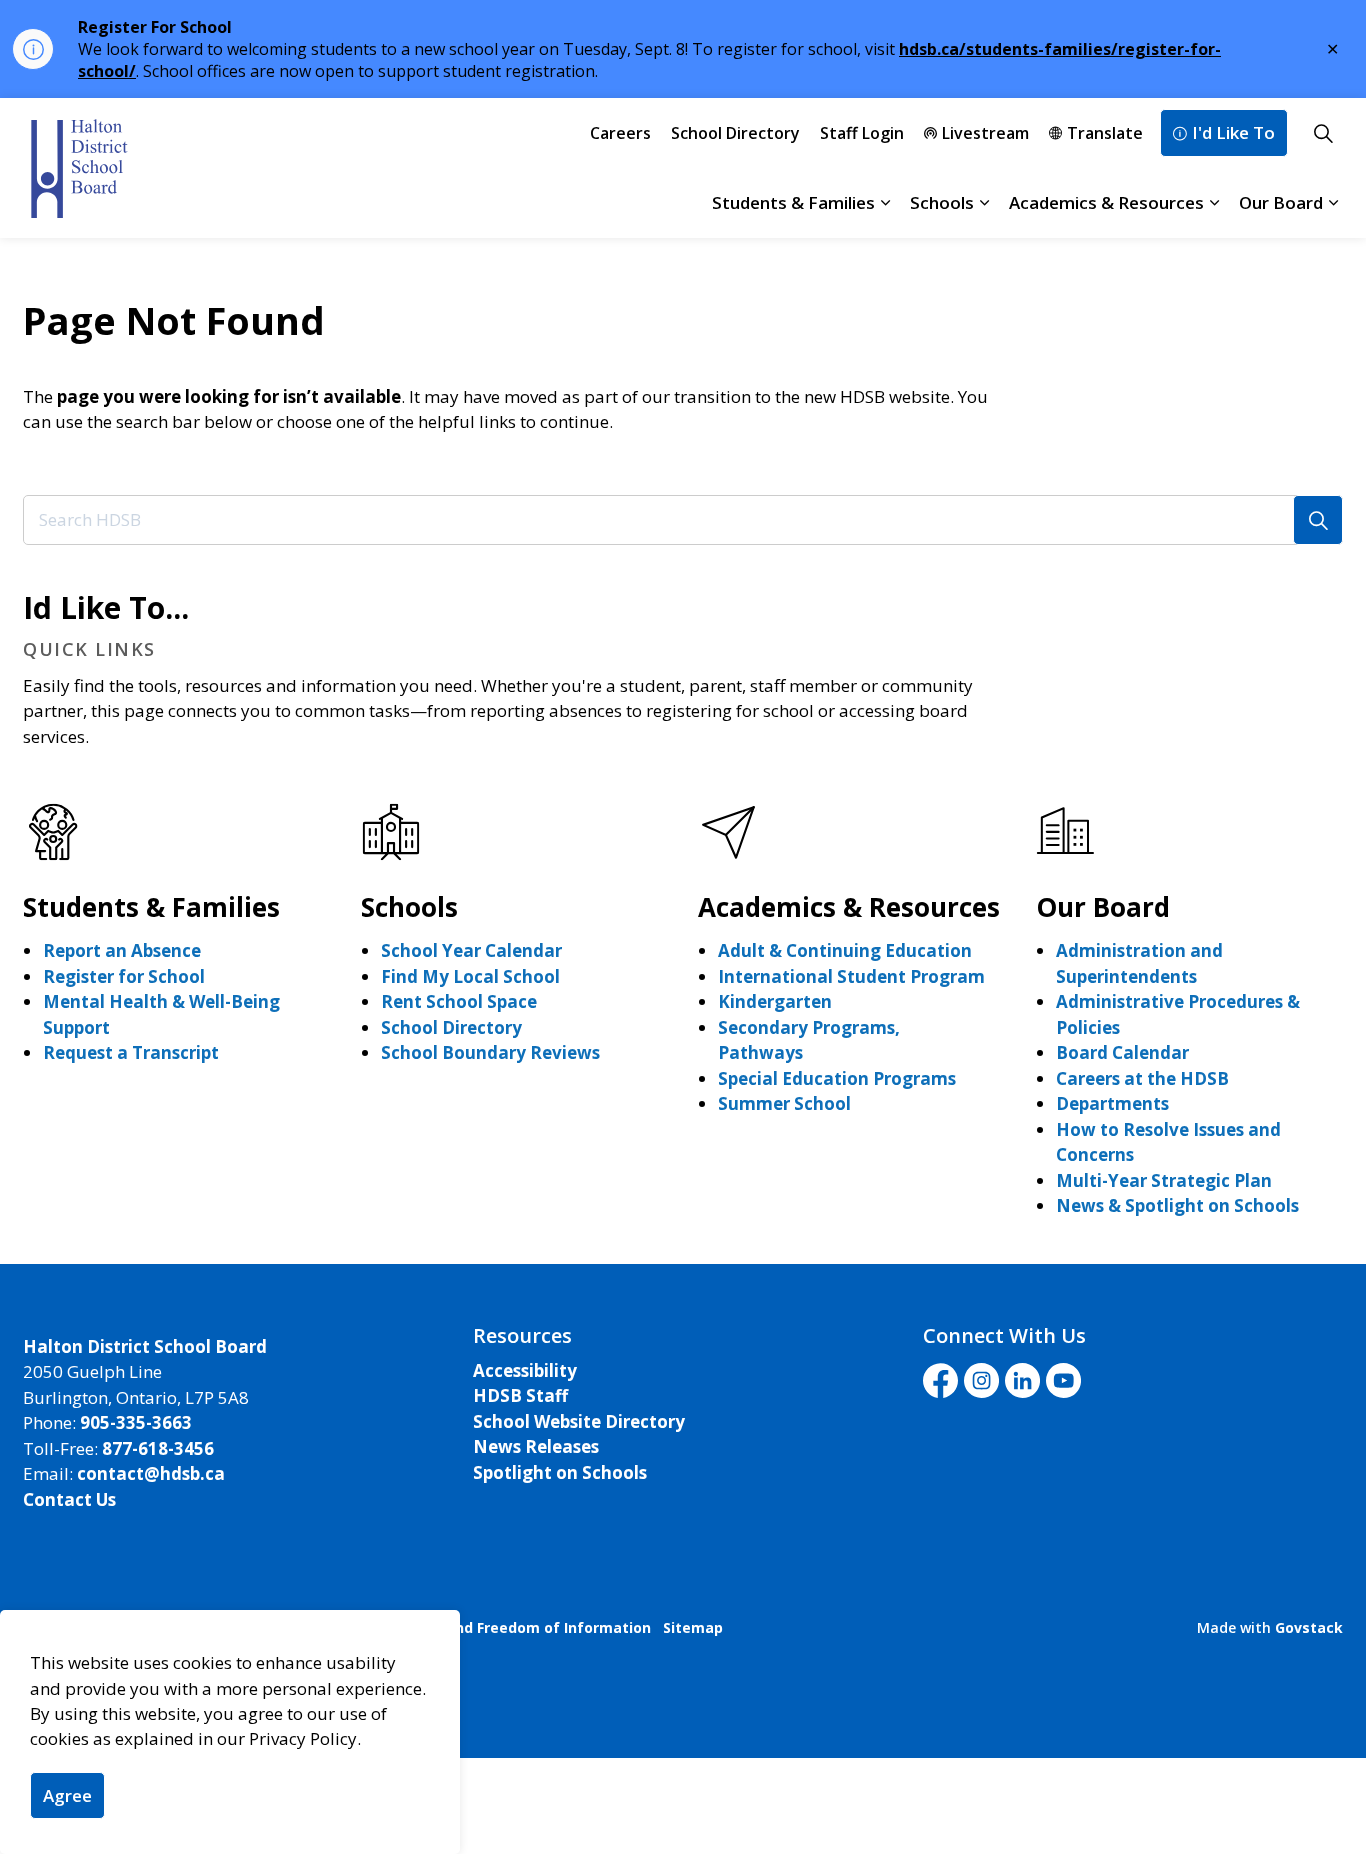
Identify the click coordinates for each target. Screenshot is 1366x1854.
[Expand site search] (1323, 133)
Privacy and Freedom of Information (520, 1627)
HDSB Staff (520, 1395)
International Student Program (851, 976)
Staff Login (862, 133)
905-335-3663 (136, 1422)
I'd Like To (1233, 132)
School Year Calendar (471, 950)
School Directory (735, 133)
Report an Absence (122, 950)
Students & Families (793, 202)
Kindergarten (775, 1001)
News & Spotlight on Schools (1177, 1205)
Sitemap (693, 1627)
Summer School (784, 1103)
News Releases (536, 1446)
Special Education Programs (837, 1078)
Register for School (124, 976)
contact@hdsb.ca (151, 1473)
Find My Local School (470, 976)
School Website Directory (579, 1421)
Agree (67, 1795)
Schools (942, 202)
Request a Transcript (131, 1052)
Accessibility (525, 1370)
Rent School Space (459, 1001)
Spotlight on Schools (560, 1472)
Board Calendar (1122, 1052)
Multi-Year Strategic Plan (1164, 1180)
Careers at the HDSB (1142, 1078)
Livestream (985, 133)
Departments (1112, 1103)
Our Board (1281, 202)
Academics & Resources (1106, 202)
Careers (620, 133)
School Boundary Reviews (490, 1052)
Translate (1105, 133)
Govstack (1309, 1627)
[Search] (1318, 520)
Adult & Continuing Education (845, 950)
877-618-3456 (158, 1448)
